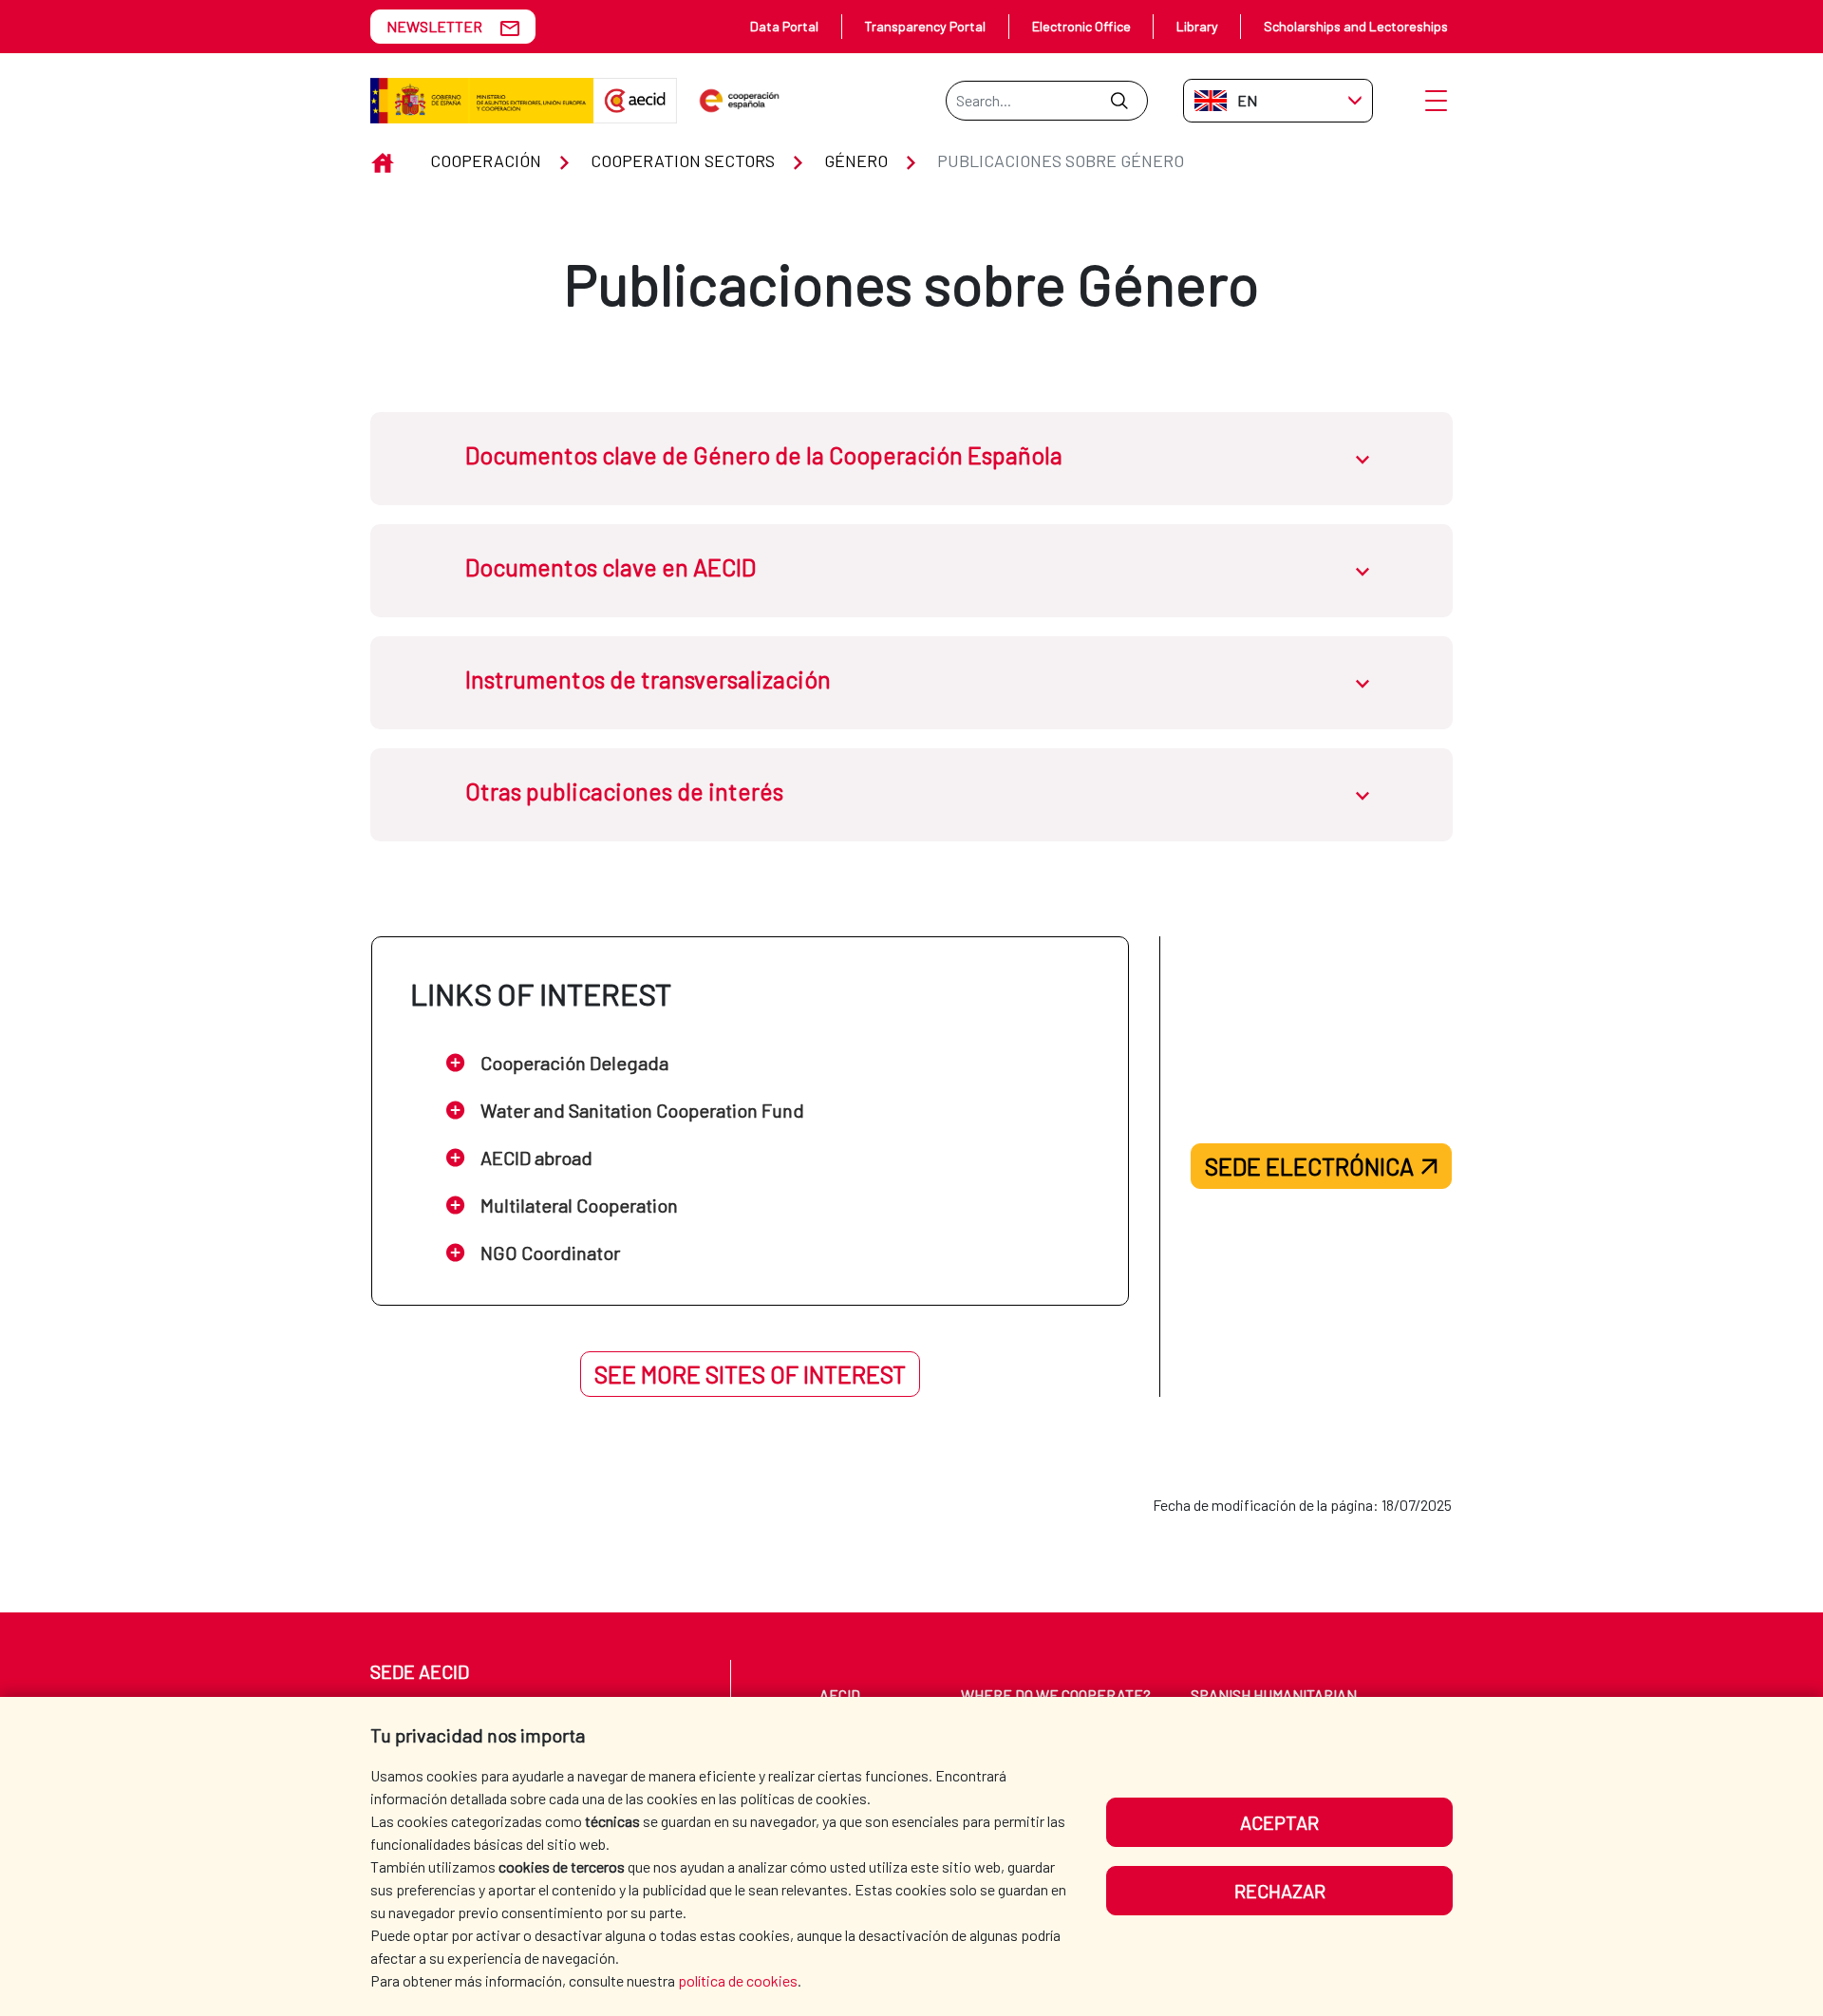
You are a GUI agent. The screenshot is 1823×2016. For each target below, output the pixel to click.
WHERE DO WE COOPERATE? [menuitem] (1056, 1695)
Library (1197, 26)
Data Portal (784, 26)
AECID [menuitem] (840, 1695)
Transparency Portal (925, 26)
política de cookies (738, 1980)
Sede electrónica (1309, 1166)
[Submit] (1119, 101)
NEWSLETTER (434, 26)
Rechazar (1280, 1891)
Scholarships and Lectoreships (1356, 26)
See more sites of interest (750, 1374)
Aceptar (1279, 1822)
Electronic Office (1081, 26)
